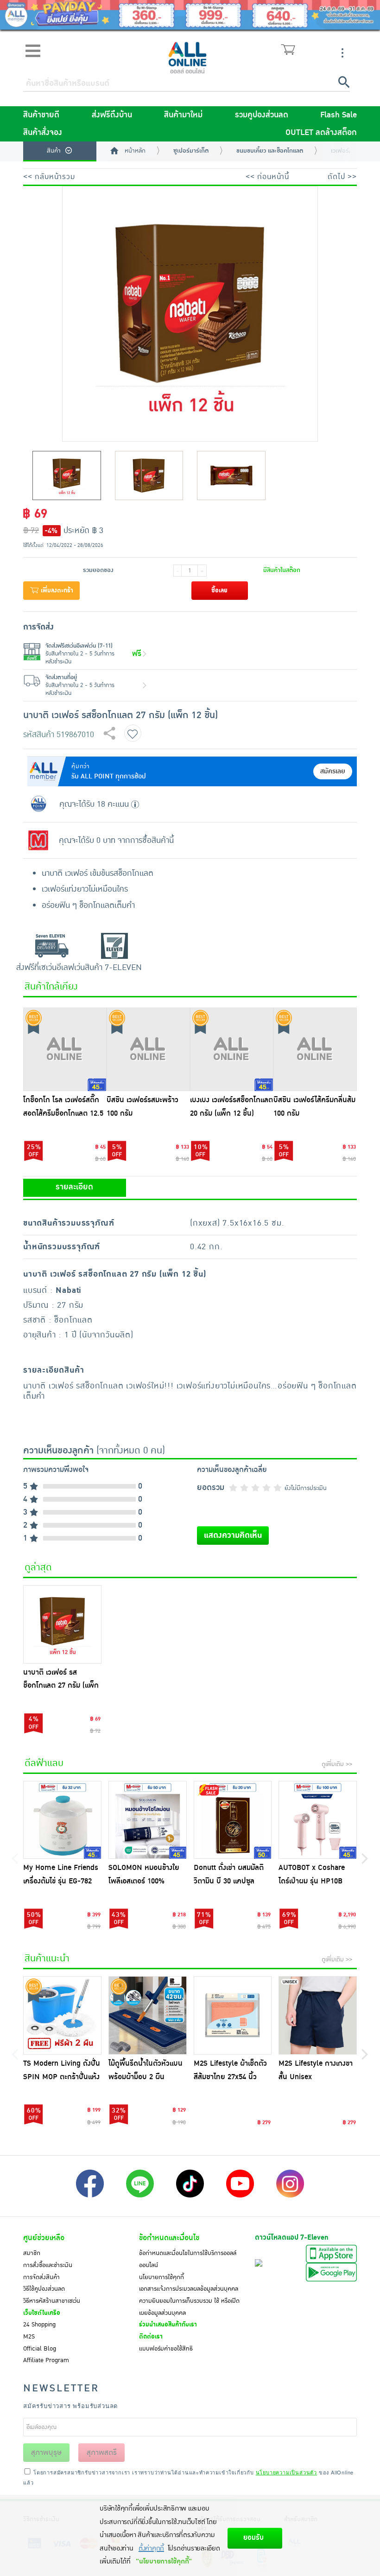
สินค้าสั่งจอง (43, 133)
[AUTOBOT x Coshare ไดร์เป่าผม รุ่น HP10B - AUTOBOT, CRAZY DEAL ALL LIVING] (318, 1820)
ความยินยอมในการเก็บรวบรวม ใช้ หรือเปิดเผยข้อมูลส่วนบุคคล (189, 2307)
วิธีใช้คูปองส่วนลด (44, 2289)
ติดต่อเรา (151, 2337)
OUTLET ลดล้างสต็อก (321, 133)
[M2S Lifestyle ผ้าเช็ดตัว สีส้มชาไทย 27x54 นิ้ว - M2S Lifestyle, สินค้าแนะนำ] (233, 2015)
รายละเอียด (74, 1187)
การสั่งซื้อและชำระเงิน (48, 2265)
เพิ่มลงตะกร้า (56, 591)
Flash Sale (339, 115)
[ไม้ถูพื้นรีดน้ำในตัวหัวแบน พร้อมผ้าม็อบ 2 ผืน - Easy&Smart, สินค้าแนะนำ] (148, 2015)
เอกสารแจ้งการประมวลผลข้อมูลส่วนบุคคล (189, 2289)
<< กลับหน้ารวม (49, 177)
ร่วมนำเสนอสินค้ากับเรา (168, 2325)
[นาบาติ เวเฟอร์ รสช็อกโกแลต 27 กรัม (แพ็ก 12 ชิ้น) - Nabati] (62, 1624)
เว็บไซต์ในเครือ (42, 2313)
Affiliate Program (46, 2360)
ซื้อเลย (219, 591)
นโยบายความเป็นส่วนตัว (286, 2472)
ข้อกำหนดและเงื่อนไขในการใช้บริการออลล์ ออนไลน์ (188, 2259)
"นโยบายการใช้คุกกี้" (164, 2561)
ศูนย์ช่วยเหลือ (44, 2238)
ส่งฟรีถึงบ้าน (112, 115)
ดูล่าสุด (38, 1567)
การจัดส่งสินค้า (41, 2277)
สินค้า (54, 151)
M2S (29, 2337)
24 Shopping (39, 2325)
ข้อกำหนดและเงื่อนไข (169, 2238)
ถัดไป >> (342, 177)
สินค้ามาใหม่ (183, 115)
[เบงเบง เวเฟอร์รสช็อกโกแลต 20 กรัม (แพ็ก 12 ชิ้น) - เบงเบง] (232, 1049)
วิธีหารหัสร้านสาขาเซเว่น (52, 2301)
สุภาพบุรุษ (46, 2453)
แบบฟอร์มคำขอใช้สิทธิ (166, 2349)
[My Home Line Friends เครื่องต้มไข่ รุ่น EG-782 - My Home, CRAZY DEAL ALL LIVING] (62, 1820)
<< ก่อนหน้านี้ (267, 177)
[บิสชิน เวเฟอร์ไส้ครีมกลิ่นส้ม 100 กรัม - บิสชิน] (315, 1049)
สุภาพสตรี (102, 2453)
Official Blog (40, 2349)
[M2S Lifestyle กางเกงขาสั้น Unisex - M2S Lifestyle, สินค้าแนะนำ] (318, 2015)
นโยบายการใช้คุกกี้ (161, 2277)
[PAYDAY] (190, 15)
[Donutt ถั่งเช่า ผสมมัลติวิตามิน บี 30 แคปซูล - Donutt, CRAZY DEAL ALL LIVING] (233, 1820)
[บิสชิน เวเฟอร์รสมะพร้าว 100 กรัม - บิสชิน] (148, 1049)
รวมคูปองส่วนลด (262, 115)
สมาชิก (32, 2253)
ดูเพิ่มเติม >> (337, 1764)
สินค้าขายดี (41, 115)
